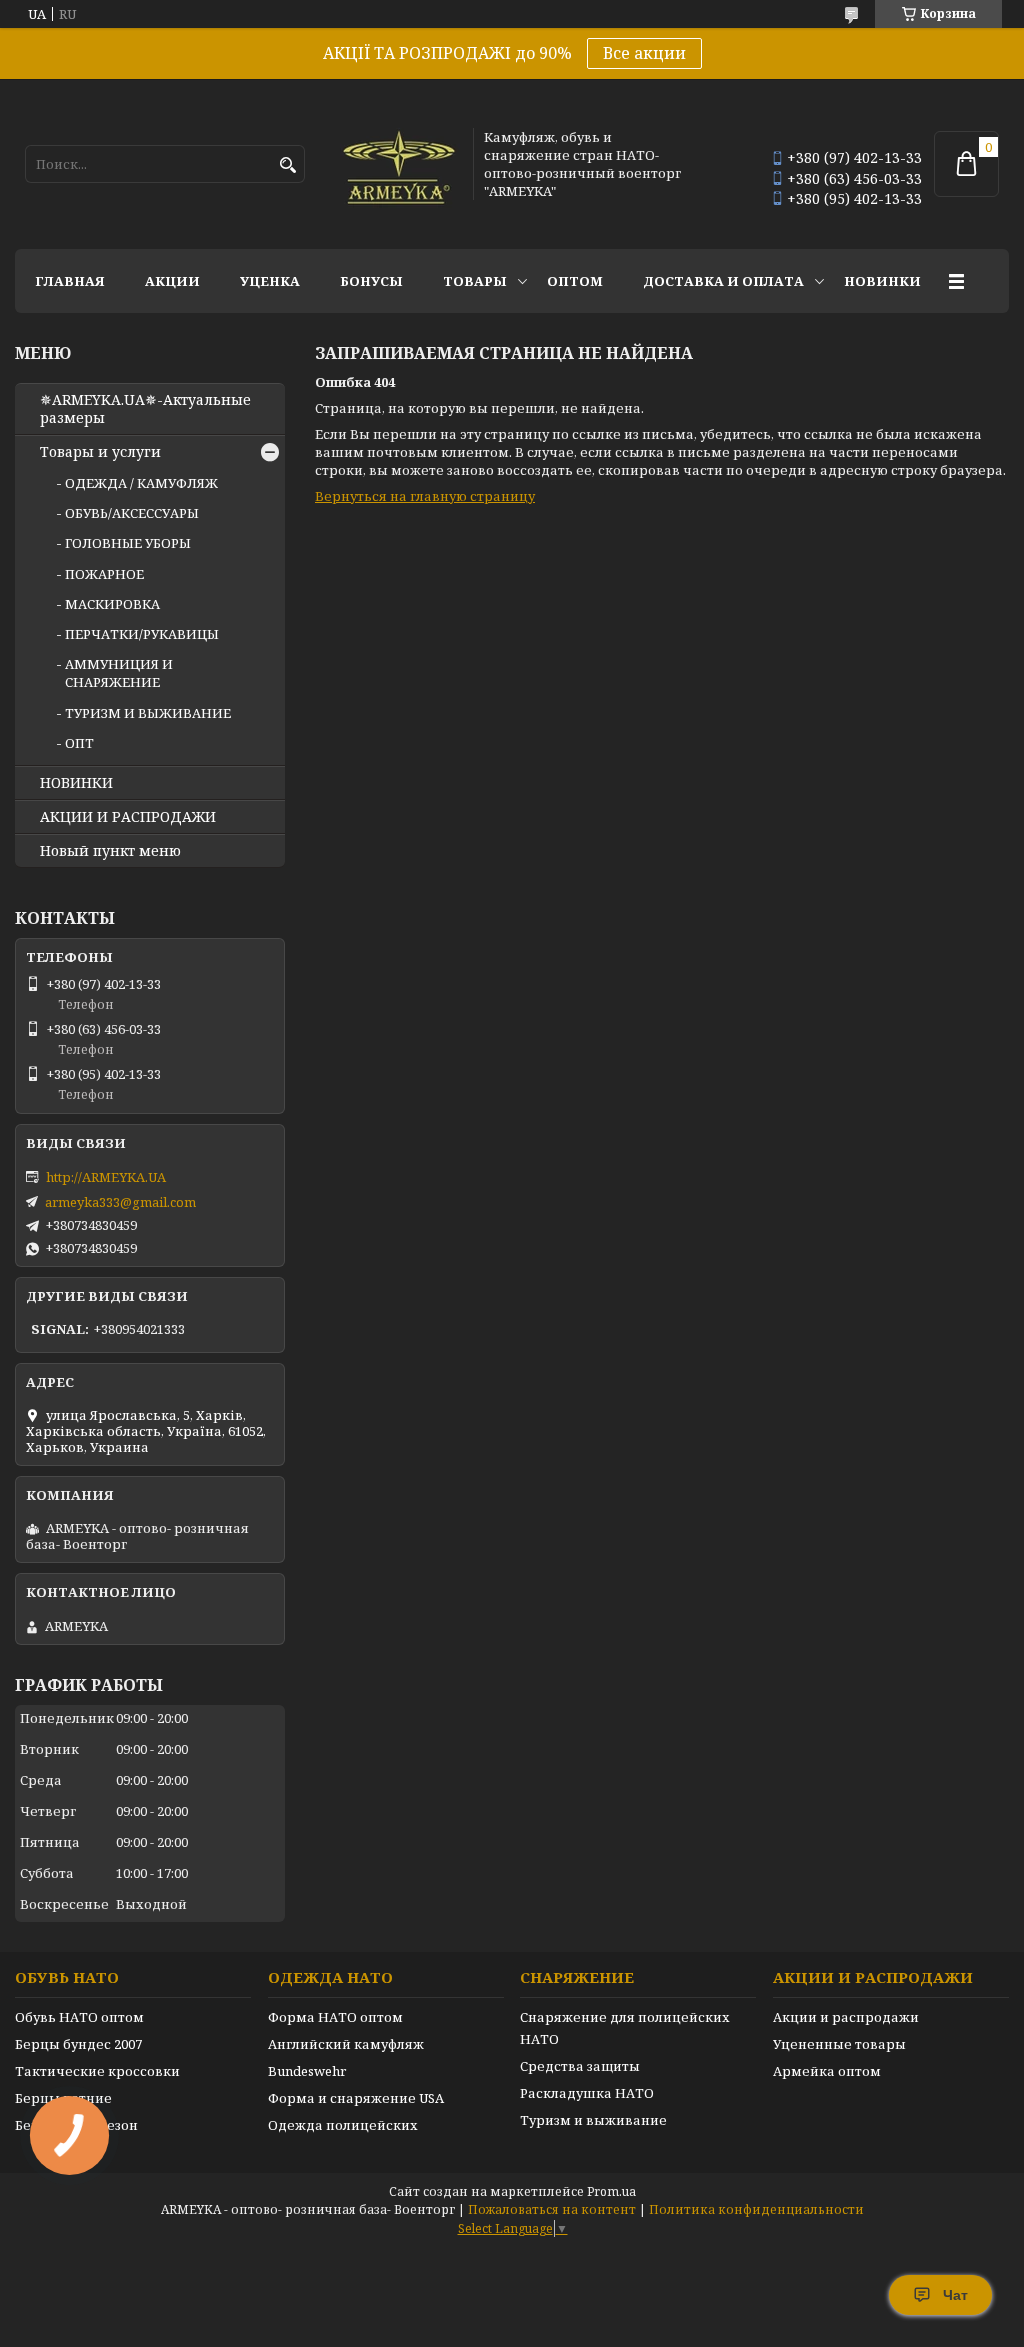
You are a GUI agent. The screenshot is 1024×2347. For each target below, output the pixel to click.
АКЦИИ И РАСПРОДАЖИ (128, 817)
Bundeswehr (307, 2071)
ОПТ (79, 743)
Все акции (644, 53)
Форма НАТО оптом (335, 2017)
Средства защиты (580, 2066)
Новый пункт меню (110, 851)
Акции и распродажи (846, 2017)
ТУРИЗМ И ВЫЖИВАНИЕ (148, 713)
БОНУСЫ (371, 281)
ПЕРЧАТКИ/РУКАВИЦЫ (142, 634)
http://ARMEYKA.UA (106, 1177)
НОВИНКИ (882, 281)
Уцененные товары (839, 2044)
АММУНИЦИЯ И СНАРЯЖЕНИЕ (119, 673)
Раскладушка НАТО (587, 2093)
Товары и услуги (100, 452)
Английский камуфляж (346, 2044)
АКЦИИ (172, 281)
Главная (70, 281)
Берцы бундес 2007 (78, 2044)
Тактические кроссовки (97, 2071)
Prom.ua (611, 2191)
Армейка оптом (827, 2071)
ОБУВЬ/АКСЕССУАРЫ (132, 513)
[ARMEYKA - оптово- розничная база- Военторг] (400, 164)
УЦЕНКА (270, 281)
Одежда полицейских (343, 2125)
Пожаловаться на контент (552, 2209)
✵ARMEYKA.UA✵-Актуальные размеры (145, 409)
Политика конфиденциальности (756, 2209)
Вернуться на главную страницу (425, 496)
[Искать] (287, 165)
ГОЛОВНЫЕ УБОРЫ (128, 543)
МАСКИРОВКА (112, 604)
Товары (475, 281)
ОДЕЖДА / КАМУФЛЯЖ (141, 483)
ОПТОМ (575, 281)
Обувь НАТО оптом (79, 2017)
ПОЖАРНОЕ (104, 574)
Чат (955, 2295)
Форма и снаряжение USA (356, 2098)
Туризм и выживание (593, 2120)
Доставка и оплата (723, 281)
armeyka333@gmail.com (120, 1202)
